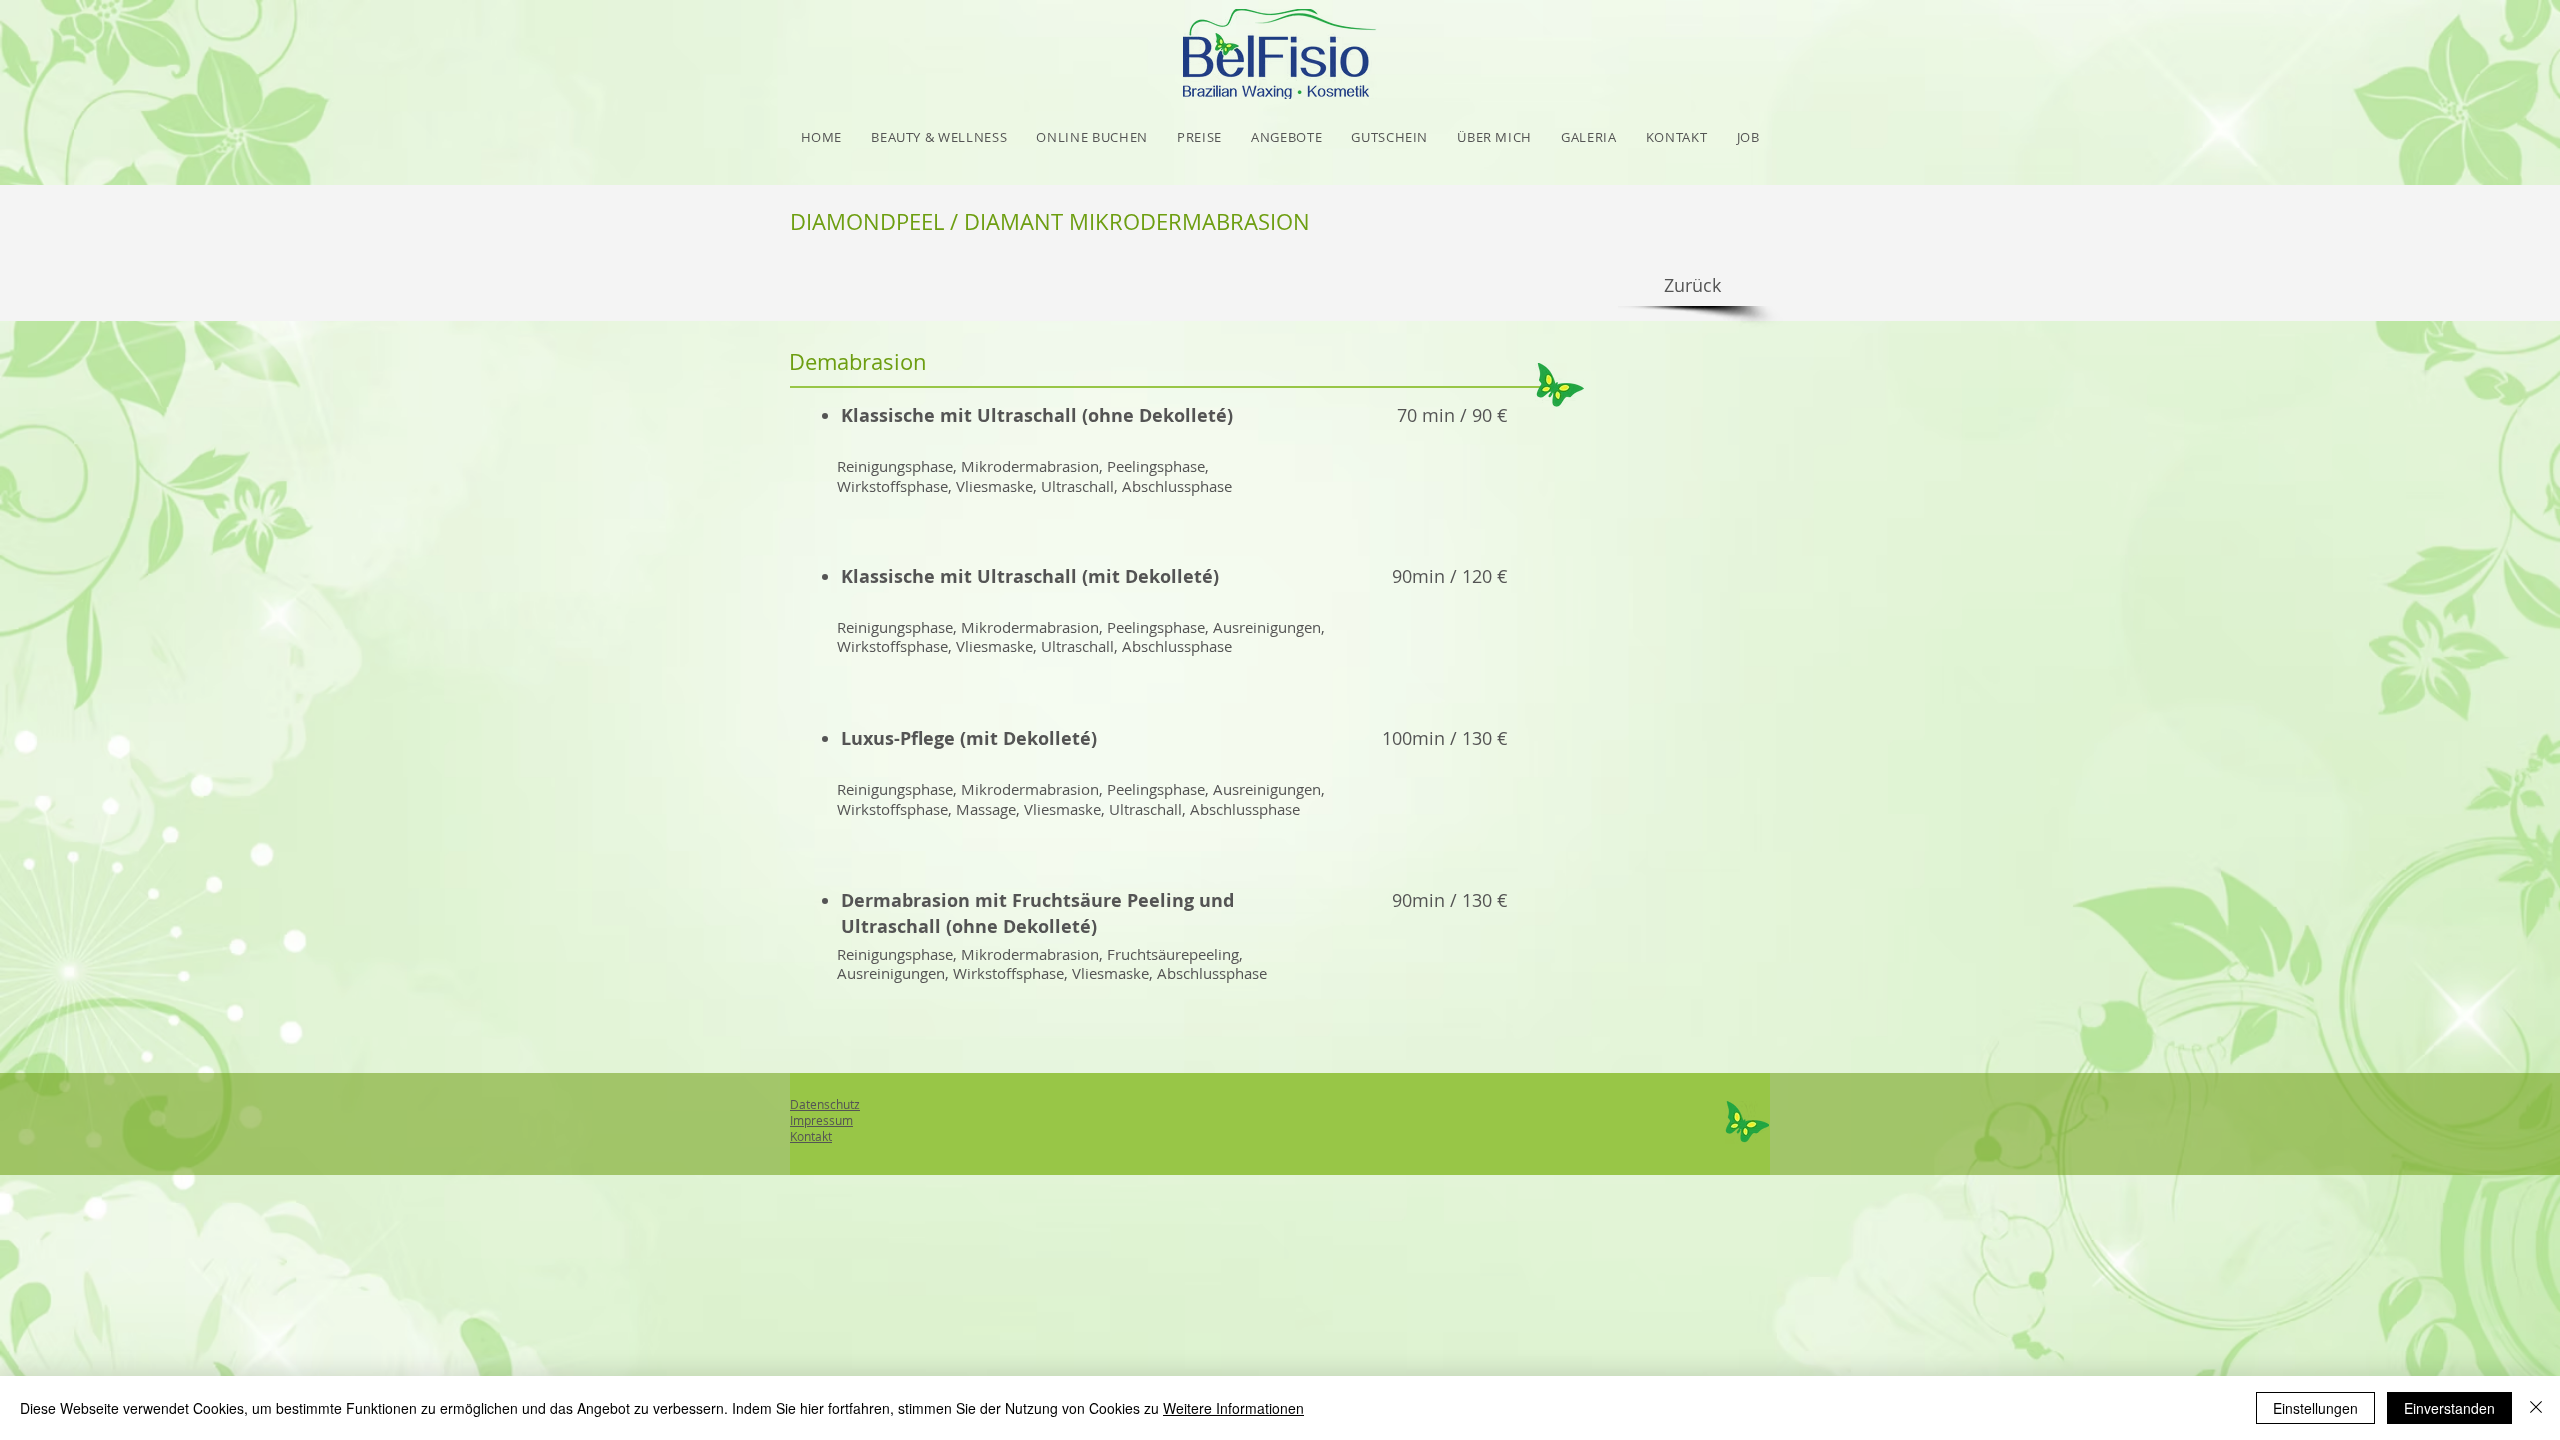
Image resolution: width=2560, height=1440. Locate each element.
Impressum (821, 1120)
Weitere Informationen (1233, 1408)
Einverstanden (2449, 1408)
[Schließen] (2536, 1408)
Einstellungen (2315, 1408)
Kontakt (811, 1136)
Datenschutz (825, 1104)
